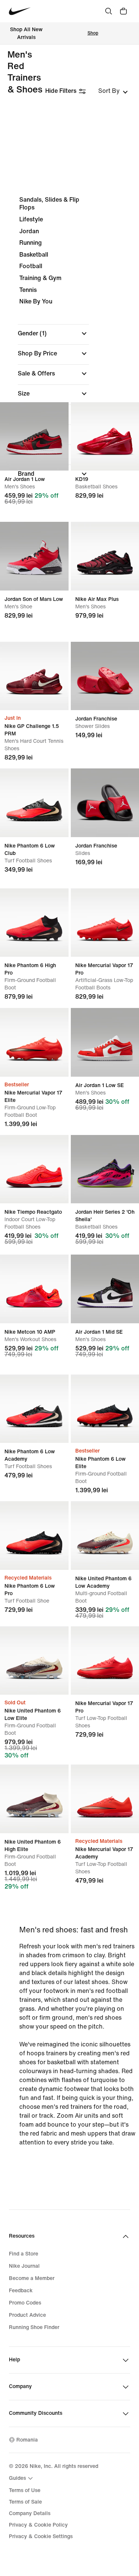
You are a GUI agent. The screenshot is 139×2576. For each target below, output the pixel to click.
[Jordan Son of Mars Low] (34, 556)
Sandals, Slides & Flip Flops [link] (49, 204)
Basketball (34, 255)
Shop (93, 33)
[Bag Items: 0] (123, 11)
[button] (53, 334)
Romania (27, 2440)
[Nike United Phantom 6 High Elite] (34, 1799)
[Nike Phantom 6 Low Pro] (34, 1536)
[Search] (109, 11)
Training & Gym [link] (40, 278)
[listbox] (113, 91)
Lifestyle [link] (31, 219)
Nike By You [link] (36, 301)
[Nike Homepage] (20, 11)
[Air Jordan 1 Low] (34, 437)
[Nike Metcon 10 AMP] (34, 1289)
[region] (69, 343)
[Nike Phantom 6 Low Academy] (34, 1409)
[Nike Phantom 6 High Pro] (34, 923)
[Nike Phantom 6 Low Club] (34, 803)
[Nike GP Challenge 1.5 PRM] (34, 676)
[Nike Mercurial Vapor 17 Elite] (34, 1042)
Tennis (28, 290)
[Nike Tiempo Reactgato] (34, 1169)
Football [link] (31, 266)
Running (31, 243)
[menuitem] (22, 2478)
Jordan (29, 231)
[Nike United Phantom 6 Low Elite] (34, 1661)
